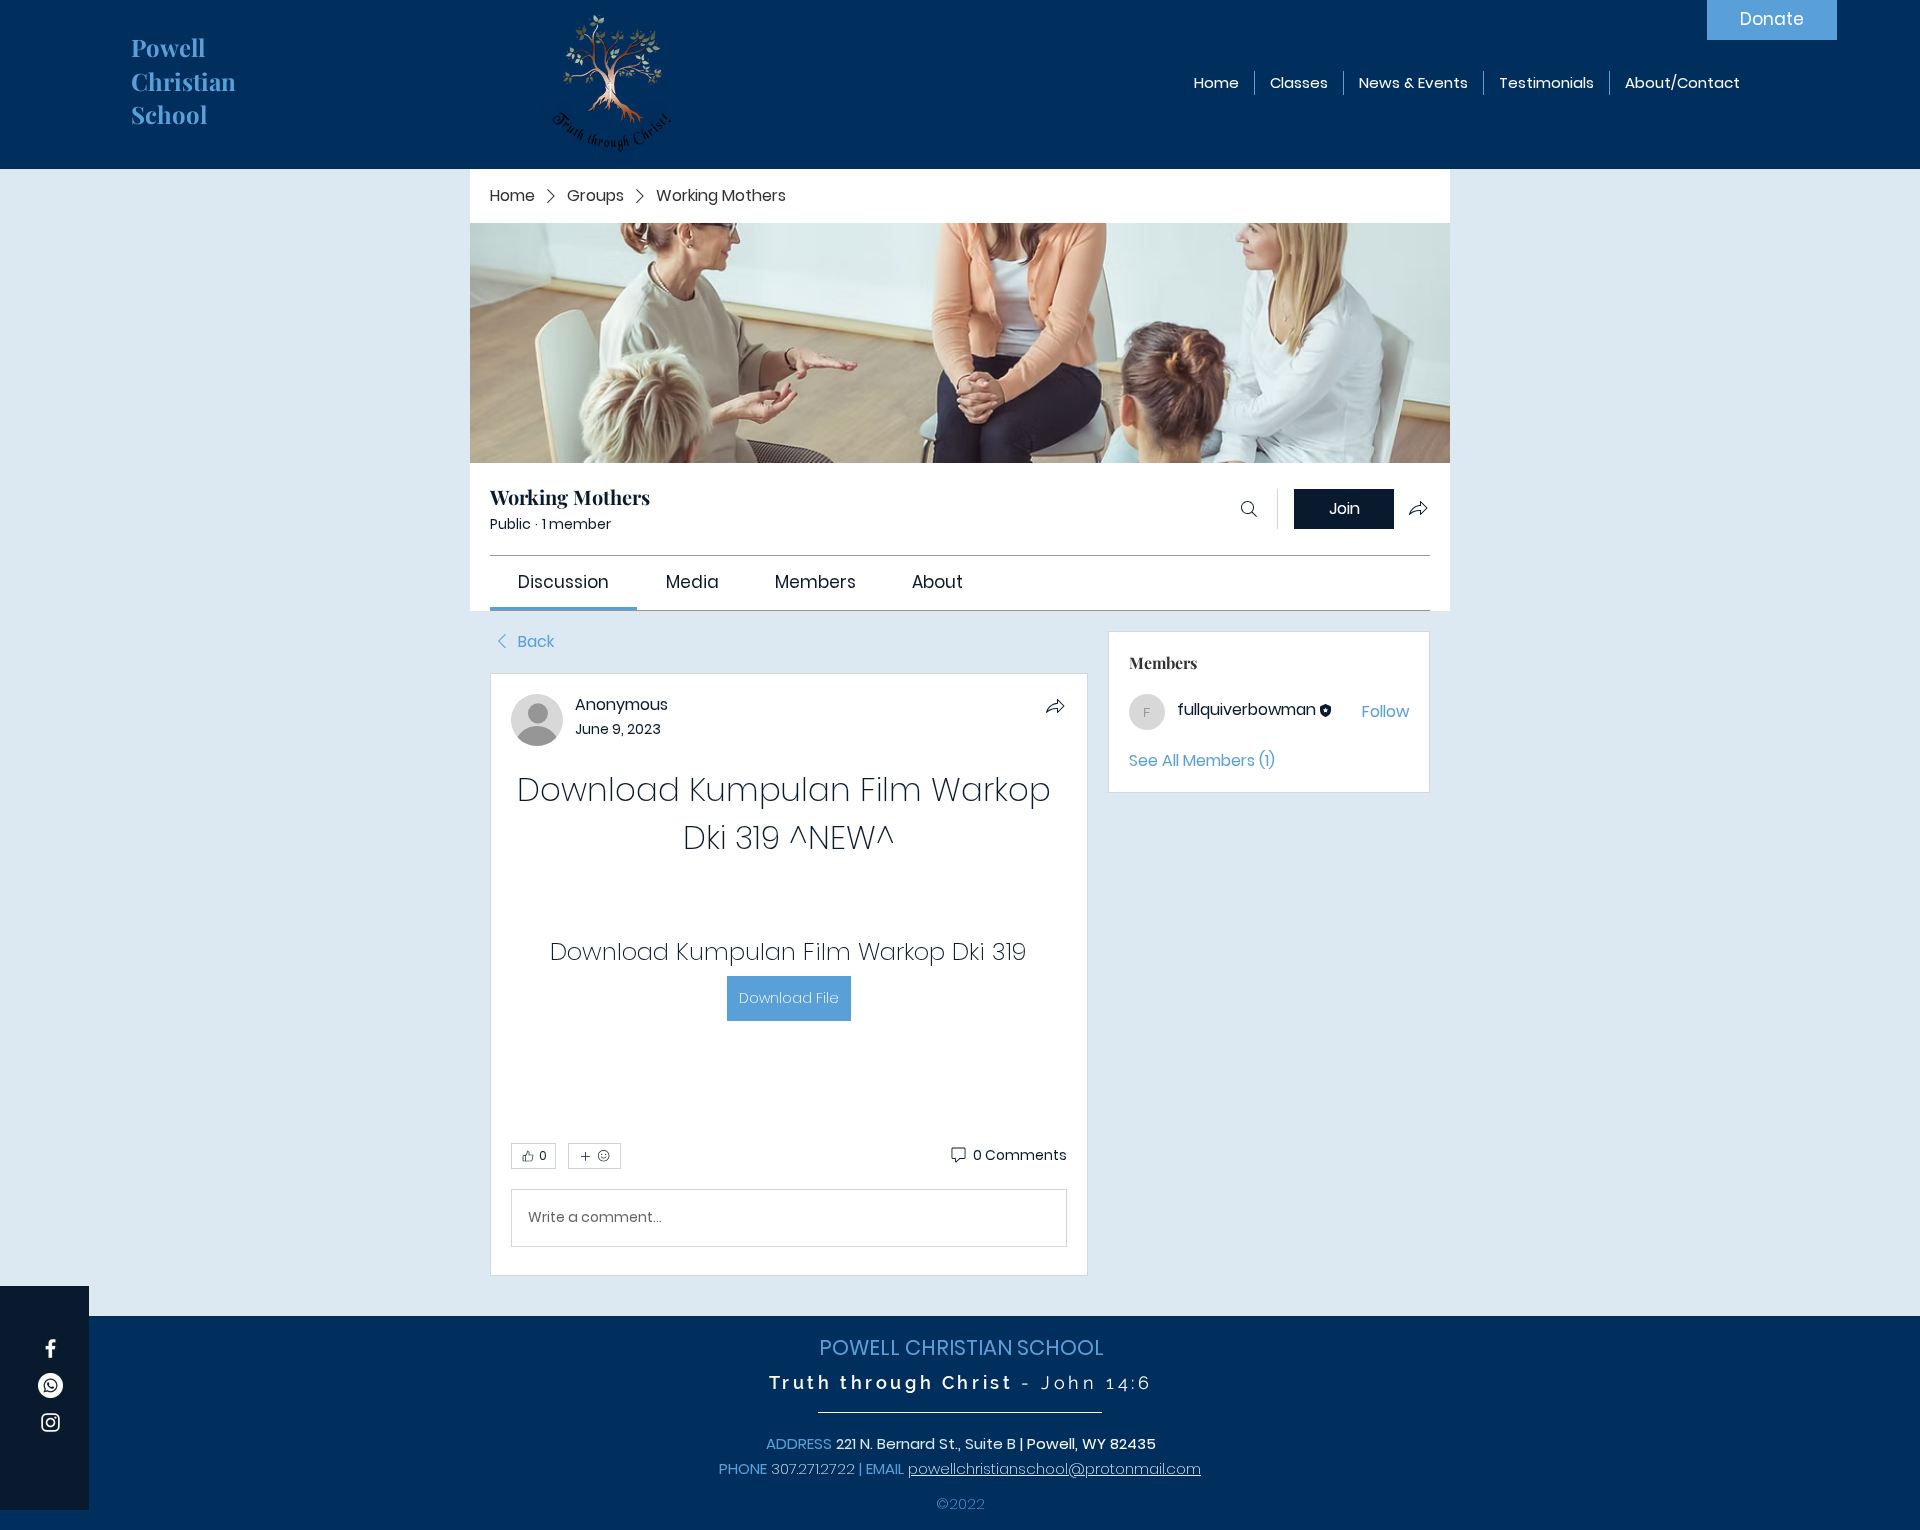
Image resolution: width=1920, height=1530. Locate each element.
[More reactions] (594, 1156)
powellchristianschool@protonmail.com (1054, 1468)
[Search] (1249, 509)
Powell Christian (186, 64)
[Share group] (1418, 508)
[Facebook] (50, 1348)
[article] (789, 974)
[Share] (1055, 706)
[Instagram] (50, 1422)
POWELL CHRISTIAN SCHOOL (961, 1347)
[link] (563, 582)
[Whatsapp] (50, 1385)
